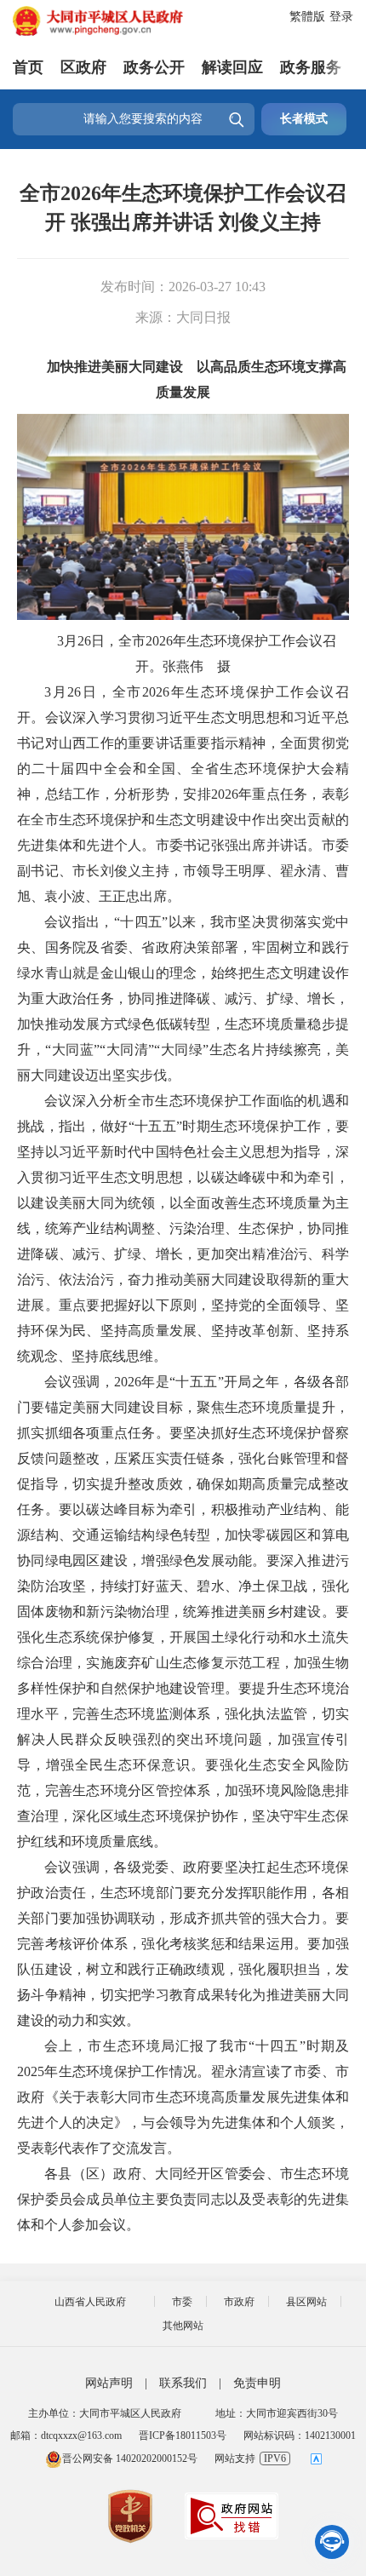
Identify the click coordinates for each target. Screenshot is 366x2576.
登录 (341, 17)
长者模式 (304, 119)
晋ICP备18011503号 (183, 2435)
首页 (28, 67)
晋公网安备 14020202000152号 (130, 2458)
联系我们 (183, 2383)
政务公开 (154, 67)
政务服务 (311, 67)
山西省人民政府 (90, 2302)
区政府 (83, 67)
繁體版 (307, 17)
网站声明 (109, 2383)
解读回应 (232, 67)
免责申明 (257, 2383)
